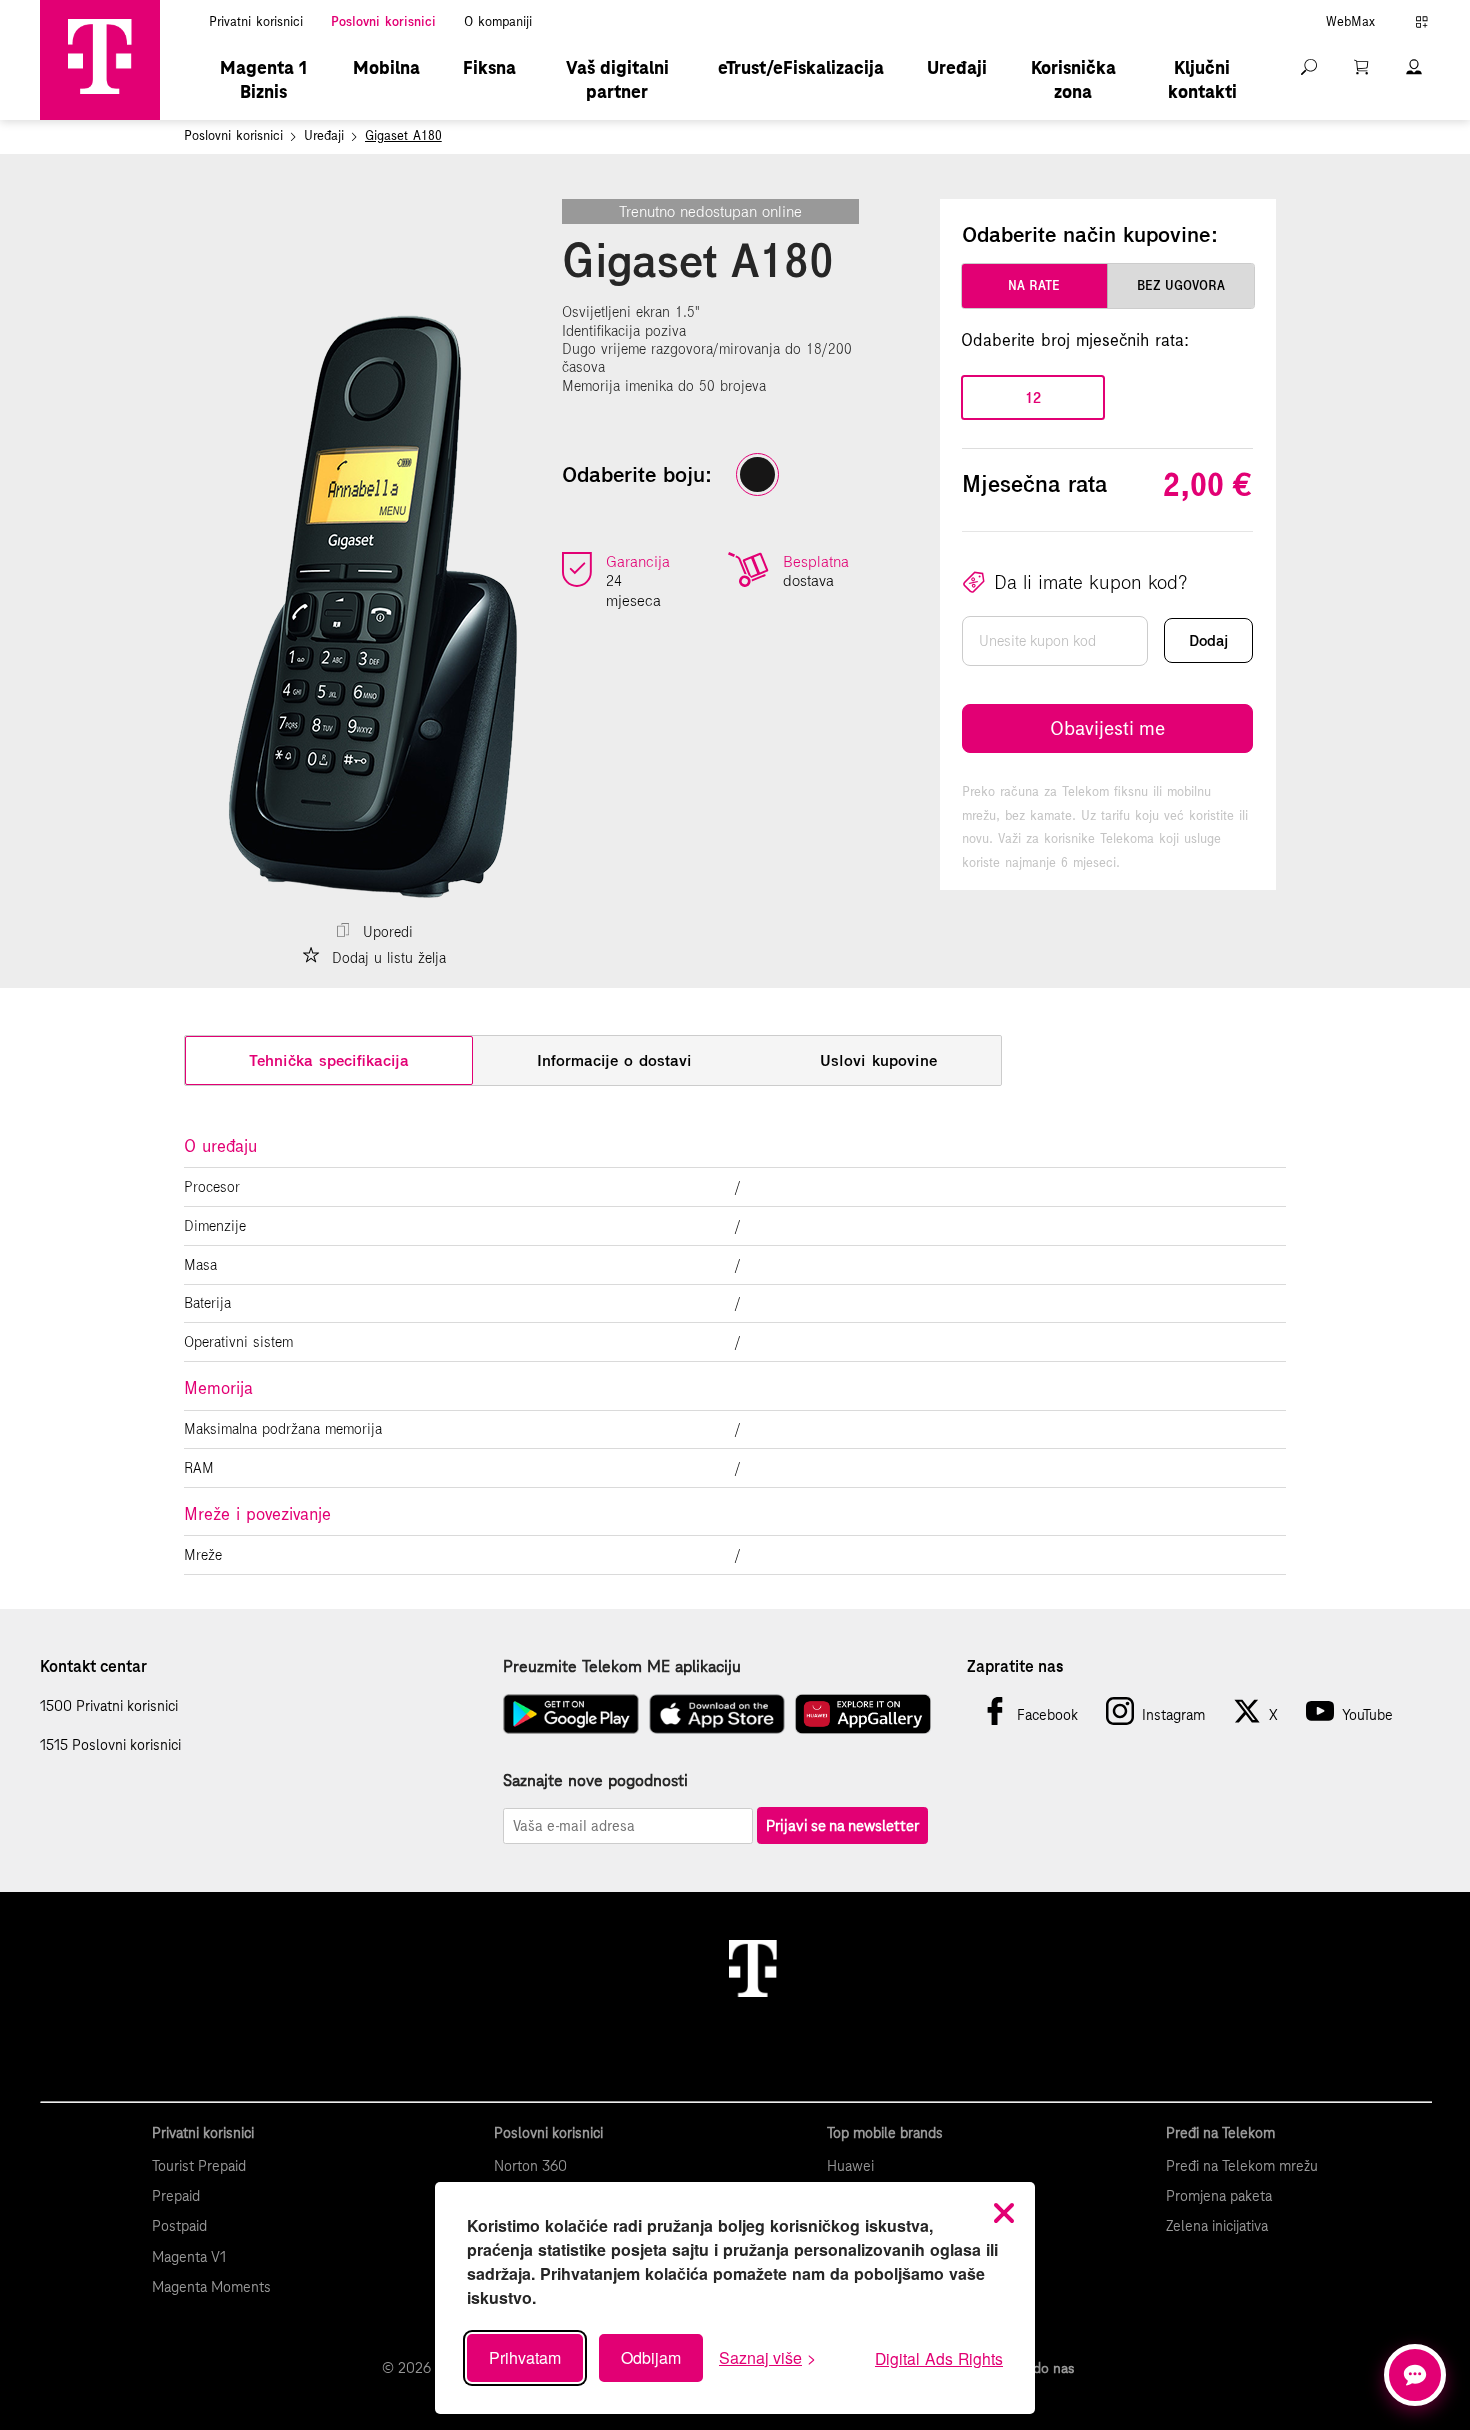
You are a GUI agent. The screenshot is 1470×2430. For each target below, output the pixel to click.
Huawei (850, 2166)
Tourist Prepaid (199, 2166)
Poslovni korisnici (383, 22)
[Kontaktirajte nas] (1415, 2375)
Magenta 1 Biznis (263, 79)
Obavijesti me (1107, 728)
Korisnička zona (1073, 79)
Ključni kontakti (1202, 79)
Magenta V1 (189, 2257)
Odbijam (651, 2357)
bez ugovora (1181, 286)
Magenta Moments (211, 2287)
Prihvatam (525, 2357)
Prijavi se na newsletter (842, 1825)
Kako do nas (1036, 2368)
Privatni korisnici (256, 22)
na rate (1034, 286)
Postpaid (179, 2226)
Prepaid (176, 2196)
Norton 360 (530, 2166)
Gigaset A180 (403, 136)
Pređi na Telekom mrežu (1242, 2166)
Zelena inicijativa (1217, 2226)
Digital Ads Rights (939, 2358)
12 (1033, 397)
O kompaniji (498, 22)
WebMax (1350, 22)
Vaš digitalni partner (617, 79)
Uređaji (957, 67)
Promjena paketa (1219, 2196)
